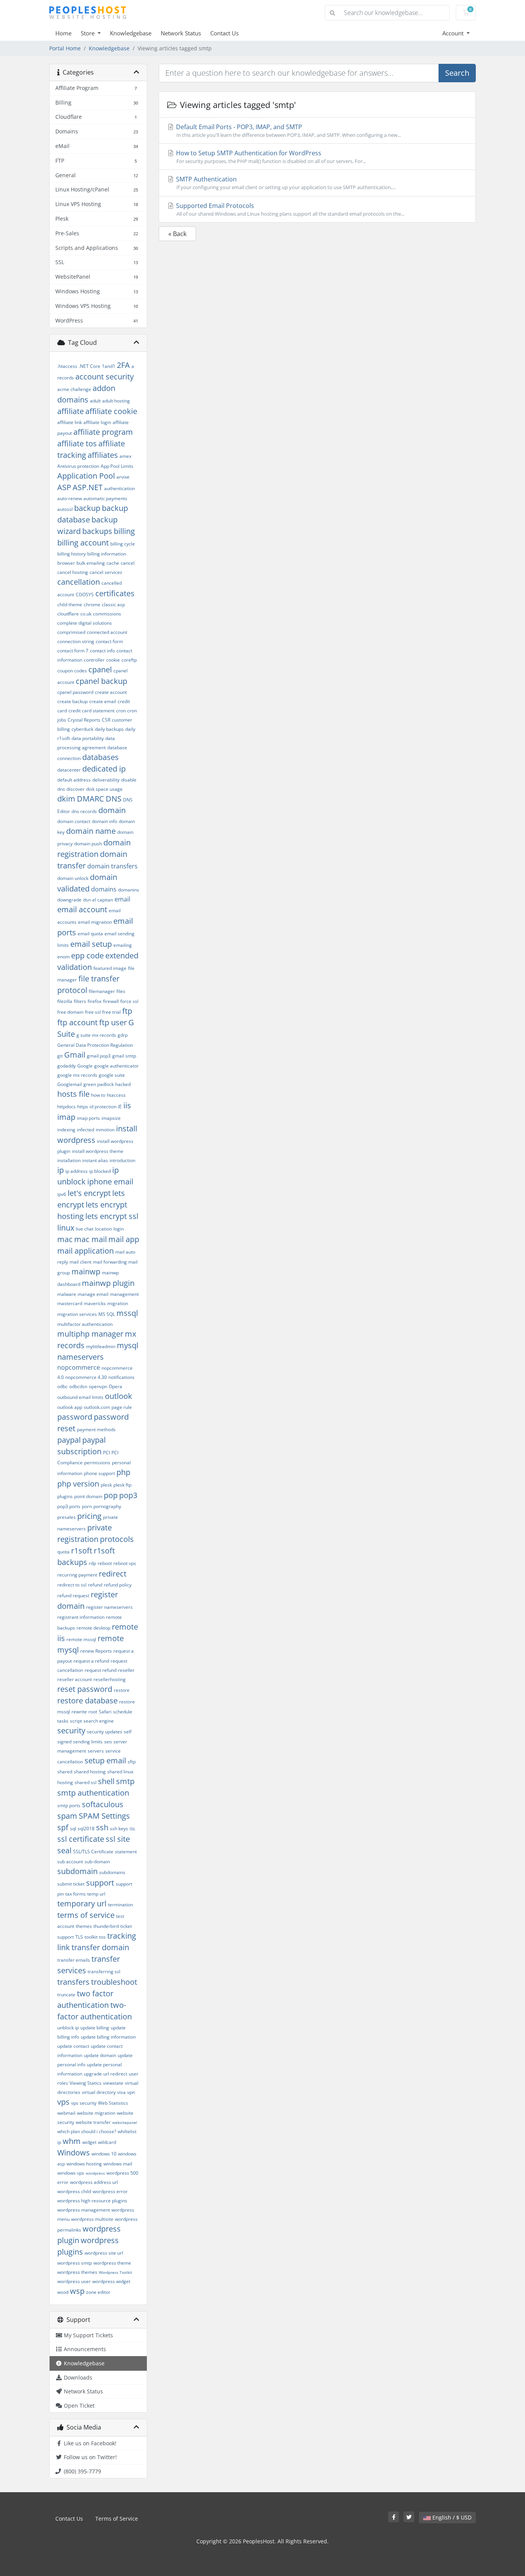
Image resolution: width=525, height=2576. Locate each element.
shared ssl (86, 1782)
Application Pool (86, 476)
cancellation (79, 582)
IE (120, 1107)
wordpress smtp (75, 2263)
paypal (69, 1440)
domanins (129, 890)
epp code (87, 955)
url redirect (115, 2074)
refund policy (118, 1585)
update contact (73, 2046)
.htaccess (67, 366)
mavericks (95, 1303)
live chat (85, 1229)
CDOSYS (85, 595)
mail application (86, 1251)
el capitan (103, 900)
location (103, 1229)
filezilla (65, 1001)
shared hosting (90, 1772)
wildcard (107, 2142)
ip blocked (100, 1171)
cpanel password (75, 692)
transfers (73, 1982)
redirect (113, 1574)
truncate (66, 1995)
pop (111, 1495)
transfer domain (100, 1947)
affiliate (71, 411)
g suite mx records (96, 1035)
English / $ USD (451, 2517)
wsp (77, 2291)
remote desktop (93, 1628)
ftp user (113, 1022)
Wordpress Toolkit (115, 2272)
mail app (124, 1239)
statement (126, 1852)
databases (101, 757)
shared (65, 1772)
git (60, 1056)
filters (80, 1001)
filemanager (102, 991)
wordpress (95, 2173)
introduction (122, 1160)
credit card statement (91, 711)
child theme (70, 605)
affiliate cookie (111, 411)
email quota (90, 934)
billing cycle (123, 544)
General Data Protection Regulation (95, 1045)
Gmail (75, 1055)
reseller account (75, 1679)
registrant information (81, 1617)
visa (121, 2092)
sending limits (88, 1742)
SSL (132, 1829)
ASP (64, 487)
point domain (88, 1496)
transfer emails (74, 1960)
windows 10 (104, 2154)
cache (113, 563)
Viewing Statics (86, 2083)
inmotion (105, 1130)
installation (69, 1160)
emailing (123, 945)
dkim (66, 799)
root (93, 1712)
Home (63, 33)
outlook (119, 1396)
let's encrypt (89, 1193)
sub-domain (97, 1862)
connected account (107, 632)
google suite (112, 1075)
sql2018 (86, 1828)
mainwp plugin (108, 1283)
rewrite (79, 1712)
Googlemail (70, 1084)
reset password (85, 1689)
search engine (99, 1721)
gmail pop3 (99, 1056)
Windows (74, 2153)
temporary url (82, 1903)
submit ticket (71, 1884)
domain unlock (73, 878)
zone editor (98, 2292)
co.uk (86, 614)
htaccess (116, 1095)
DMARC (91, 799)
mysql (128, 1345)
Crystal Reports (84, 720)
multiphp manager (90, 1334)
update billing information (108, 2037)
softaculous (103, 1804)
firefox (95, 1001)
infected (86, 1130)
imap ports (88, 1118)
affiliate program (103, 432)
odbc (62, 1386)
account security (105, 377)
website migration (96, 2113)
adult (95, 401)
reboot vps (125, 1563)
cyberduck (82, 729)
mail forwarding (110, 1262)
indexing (66, 1130)
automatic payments (105, 498)
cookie (113, 660)
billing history (71, 554)
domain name (91, 831)
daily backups (109, 729)
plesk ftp (122, 1485)
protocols (117, 1539)
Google (85, 1066)
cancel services (106, 572)
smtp (125, 1781)
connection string (76, 641)
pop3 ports (69, 1506)
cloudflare (68, 614)
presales (66, 1517)
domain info (105, 821)
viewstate (113, 2083)
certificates (115, 593)
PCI (106, 1453)
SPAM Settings (104, 1816)
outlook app (70, 1407)
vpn (131, 2092)
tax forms (76, 1894)
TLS (79, 1937)
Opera (115, 1386)
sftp (132, 1762)
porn (87, 1506)
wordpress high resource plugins (92, 2201)
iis (127, 1105)
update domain (100, 2055)
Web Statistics (113, 2103)
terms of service (86, 1915)
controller (94, 660)
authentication (120, 488)
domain (112, 810)
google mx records (77, 1075)
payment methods (96, 1429)
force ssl (129, 1001)
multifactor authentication (85, 1324)
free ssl (93, 1012)
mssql (127, 1313)
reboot (105, 1563)
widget (89, 2142)
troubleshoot (114, 1982)
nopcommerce (79, 1367)
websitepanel (125, 2122)
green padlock (99, 1084)
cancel (128, 563)
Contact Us (224, 33)
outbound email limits (80, 1397)
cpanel (100, 669)
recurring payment (77, 1575)
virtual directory (99, 2092)
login (119, 1229)
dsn (87, 900)
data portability (88, 738)
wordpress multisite (92, 2219)
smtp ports (69, 1805)
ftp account (77, 1022)
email (122, 899)
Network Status (181, 33)
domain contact (74, 821)
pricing (89, 1516)
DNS (114, 799)
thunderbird (106, 1926)
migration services (77, 1314)
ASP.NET (88, 487)
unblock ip (68, 2028)
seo (108, 1742)
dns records (84, 811)
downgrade (69, 900)
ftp (127, 1011)
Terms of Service (117, 2519)
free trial (111, 1012)
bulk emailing (91, 563)
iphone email (110, 1182)
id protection (103, 1107)
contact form (109, 641)
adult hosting (116, 401)
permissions (97, 1463)
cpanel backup (101, 681)
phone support (99, 1473)
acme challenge (74, 389)
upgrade (93, 2074)
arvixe (123, 477)
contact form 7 (73, 651)
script (76, 1721)
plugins (65, 1496)
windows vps (71, 2173)
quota (63, 1552)
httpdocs (66, 1107)
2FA (123, 365)
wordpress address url (94, 2182)
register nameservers (109, 1607)
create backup (72, 701)
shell (106, 1781)
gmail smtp (124, 1056)
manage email (93, 1294)
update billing (95, 2028)
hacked (123, 1084)
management (124, 1294)
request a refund (91, 1661)
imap (66, 1117)
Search (457, 73)
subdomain (77, 1871)
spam (67, 1816)
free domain (70, 1012)
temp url (96, 1894)
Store (88, 33)
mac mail (91, 1239)
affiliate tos (77, 443)
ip (61, 1170)
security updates (105, 1732)
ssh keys (119, 1828)
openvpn (98, 1386)
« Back (177, 234)
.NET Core (90, 366)
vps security (84, 2103)
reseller (126, 1670)
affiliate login (97, 422)
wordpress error (110, 2191)
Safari (105, 1712)
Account (454, 33)
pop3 (128, 1495)
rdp (92, 1563)
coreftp (129, 660)
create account (111, 692)
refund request (73, 1596)
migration (118, 1303)
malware (67, 1294)
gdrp (123, 1035)
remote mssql (81, 1639)
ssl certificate (81, 1839)
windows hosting (84, 2164)
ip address (76, 1171)
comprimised (71, 632)
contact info (102, 651)
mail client (81, 1262)
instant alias (95, 1160)
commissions (107, 614)
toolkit (91, 1937)
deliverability (106, 780)
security (71, 1730)
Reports (104, 1651)
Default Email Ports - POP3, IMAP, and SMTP (288, 131)
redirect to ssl (72, 1585)
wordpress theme (112, 2263)
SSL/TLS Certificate (93, 1852)
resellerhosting (110, 1679)
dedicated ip (104, 769)
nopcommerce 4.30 (86, 1377)
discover (76, 789)
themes (84, 1926)
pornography (107, 1506)
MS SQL (107, 1314)
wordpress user (74, 2281)
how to (98, 1095)
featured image (110, 968)
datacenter (69, 770)
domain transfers (112, 866)
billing (124, 531)
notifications (121, 1377)
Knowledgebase (131, 33)
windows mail (118, 2164)
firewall (111, 1001)
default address (74, 780)
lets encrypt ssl (112, 1216)
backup (87, 508)
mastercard (70, 1303)
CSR (106, 720)
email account (82, 909)
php (123, 1472)
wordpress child (74, 2191)
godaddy (66, 1066)
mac (65, 1239)
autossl (65, 509)
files (121, 991)
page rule (122, 1407)
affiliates (103, 455)
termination (120, 1905)
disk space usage (104, 789)
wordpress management (84, 2210)
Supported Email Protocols (289, 209)
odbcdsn (78, 1386)
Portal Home (65, 48)
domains (104, 889)
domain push (88, 844)
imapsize (111, 1118)
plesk (106, 1485)
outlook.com (97, 1407)
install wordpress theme (98, 1151)
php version (78, 1484)
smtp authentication (93, 1793)
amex (125, 456)
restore (122, 1690)
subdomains (112, 1872)
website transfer (93, 2122)
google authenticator (116, 1066)
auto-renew (70, 498)
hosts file (73, 1094)
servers (96, 1751)
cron (121, 711)
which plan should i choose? (87, 2131)
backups (97, 531)
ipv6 (62, 1194)
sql (73, 1828)
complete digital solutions (85, 623)
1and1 (109, 366)
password (75, 1417)
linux (66, 1228)
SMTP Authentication (285, 183)
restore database (87, 1700)
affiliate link (70, 422)
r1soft (82, 1551)
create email (103, 701)
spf (63, 1827)
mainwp (86, 1271)
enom (63, 957)
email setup (91, 944)
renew (87, 1651)
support (100, 1883)
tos (102, 1937)
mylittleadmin (101, 1346)
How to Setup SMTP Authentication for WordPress (270, 157)
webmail (66, 2113)
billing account (83, 543)
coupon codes (72, 671)
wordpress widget (111, 2281)
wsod (63, 2292)
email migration (95, 922)
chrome (92, 605)
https (83, 1107)
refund (95, 1585)
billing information (107, 554)
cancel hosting (73, 572)
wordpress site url (104, 2253)
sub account (70, 1862)
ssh (102, 1827)
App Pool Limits (117, 466)
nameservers (81, 1357)
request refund (101, 1670)
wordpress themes (77, 2272)
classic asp (113, 605)
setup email (105, 1760)
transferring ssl (104, 1971)
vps (63, 2102)
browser (66, 563)
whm (72, 2141)
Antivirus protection (78, 466)
